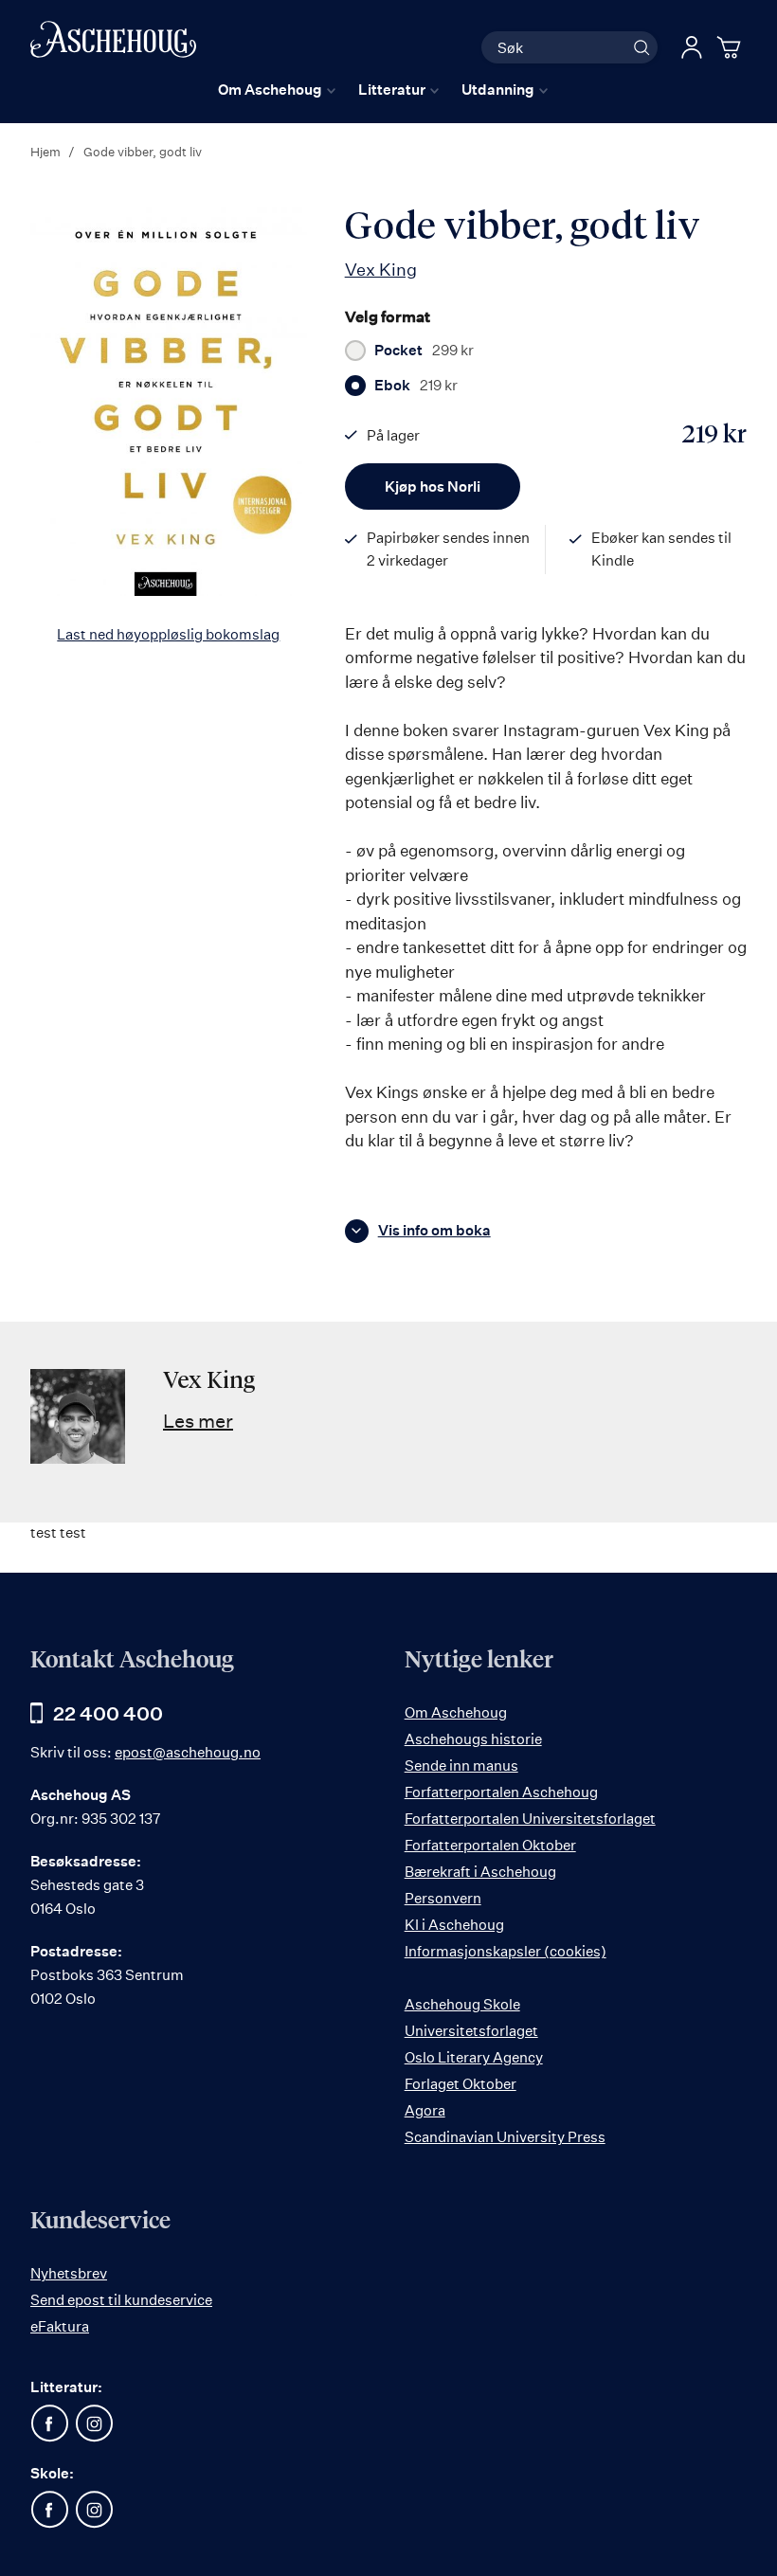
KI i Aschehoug (454, 1925)
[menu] (383, 90)
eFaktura (60, 2326)
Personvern (443, 1898)
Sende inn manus (461, 1765)
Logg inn (692, 47)
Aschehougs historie (473, 1739)
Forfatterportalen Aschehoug (501, 1792)
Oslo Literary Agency (474, 2057)
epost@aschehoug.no (188, 1752)
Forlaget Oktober (461, 2084)
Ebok (416, 386)
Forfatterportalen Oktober (490, 1845)
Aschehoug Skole (462, 2004)
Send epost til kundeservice (121, 2300)
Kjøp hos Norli (433, 486)
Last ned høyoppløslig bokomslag (168, 634)
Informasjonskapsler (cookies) (506, 1951)
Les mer (198, 1421)
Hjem (45, 152)
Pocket (424, 351)
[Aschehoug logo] (113, 45)
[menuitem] (277, 90)
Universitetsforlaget (471, 2031)
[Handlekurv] (732, 47)
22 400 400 (108, 1713)
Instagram (94, 2423)
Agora (425, 2110)
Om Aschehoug (456, 1712)
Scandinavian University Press (505, 2137)
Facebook (49, 2423)
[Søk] (641, 47)
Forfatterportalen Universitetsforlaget (530, 1819)
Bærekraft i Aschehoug (480, 1872)
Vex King (381, 269)
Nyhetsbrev (69, 2273)
